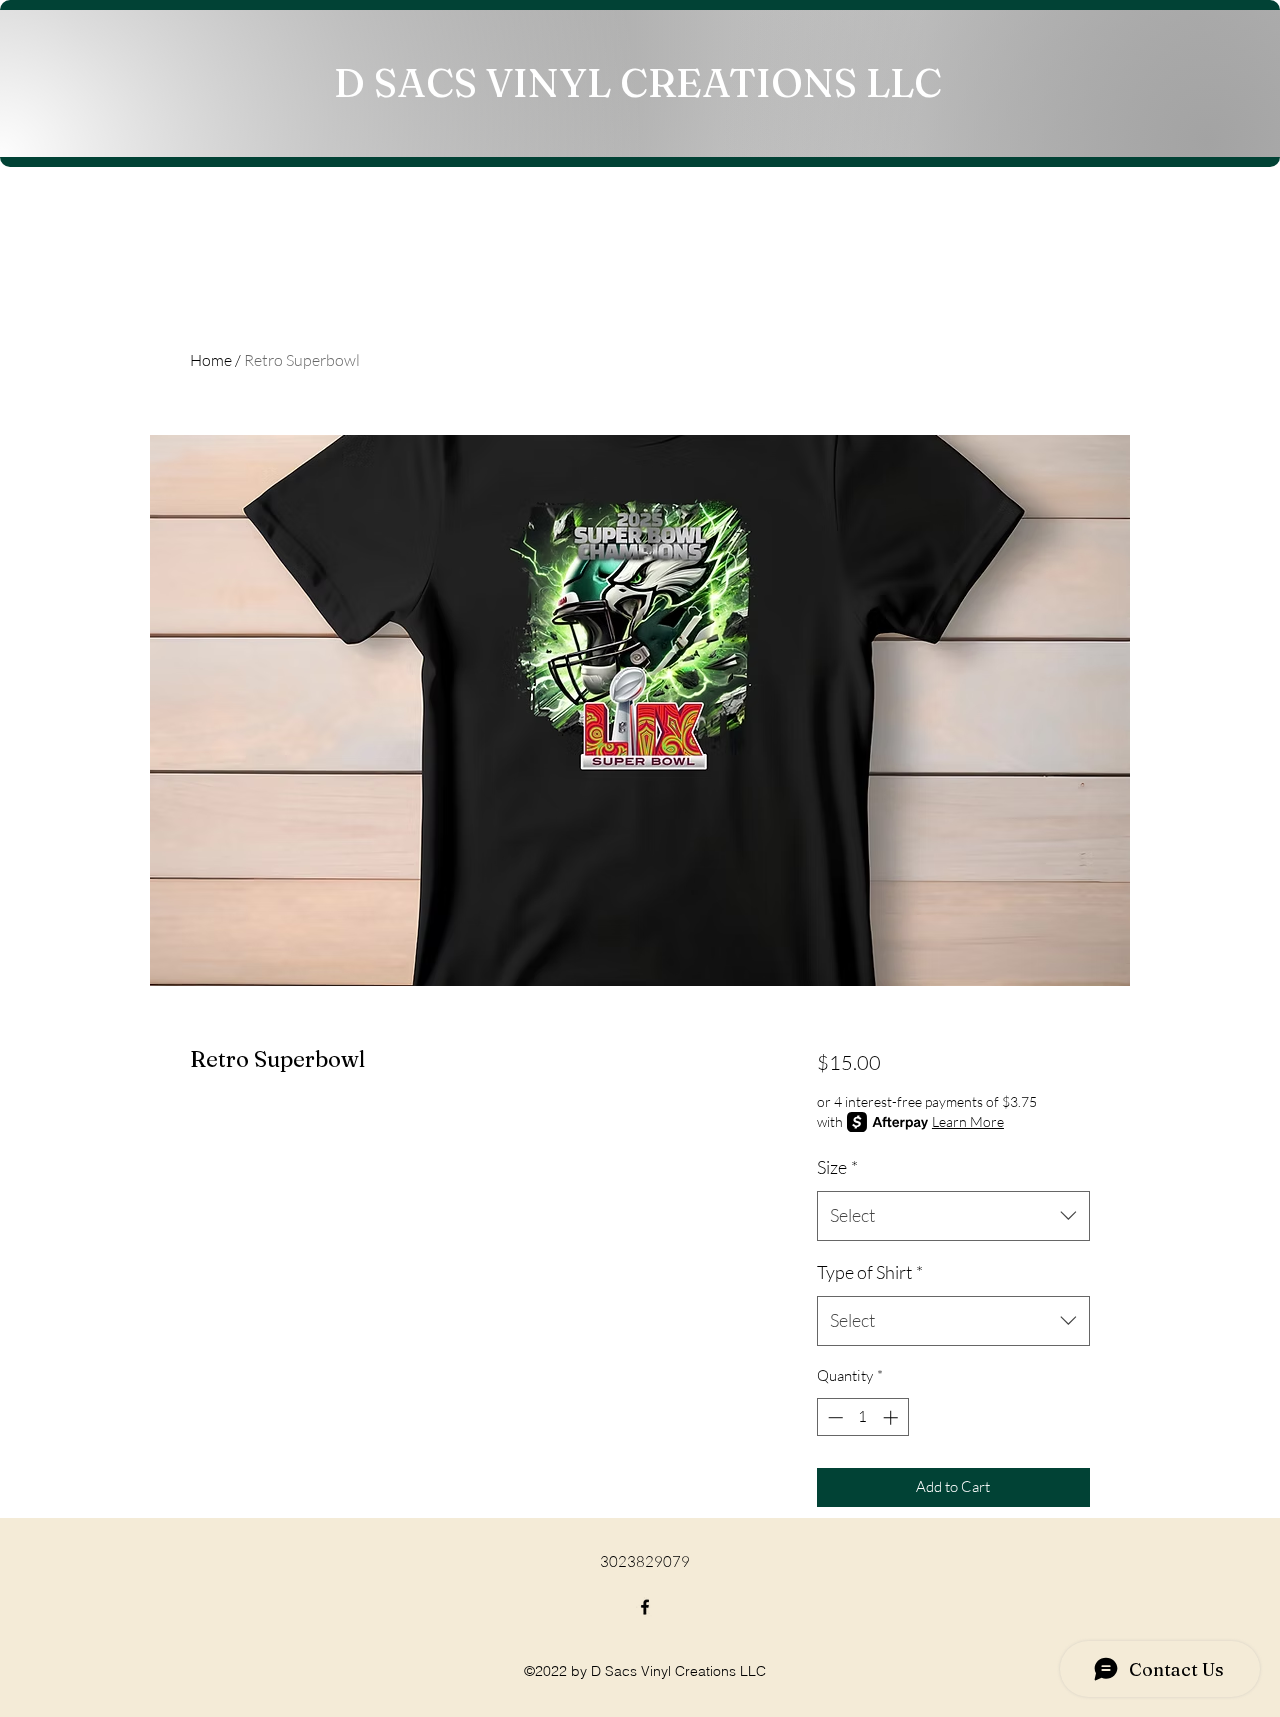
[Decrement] (833, 1417)
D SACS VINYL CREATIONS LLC (638, 82)
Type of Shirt (870, 1272)
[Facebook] (645, 1607)
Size (837, 1167)
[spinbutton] (862, 1417)
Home (211, 360)
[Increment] (892, 1417)
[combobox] (953, 1216)
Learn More (968, 1121)
